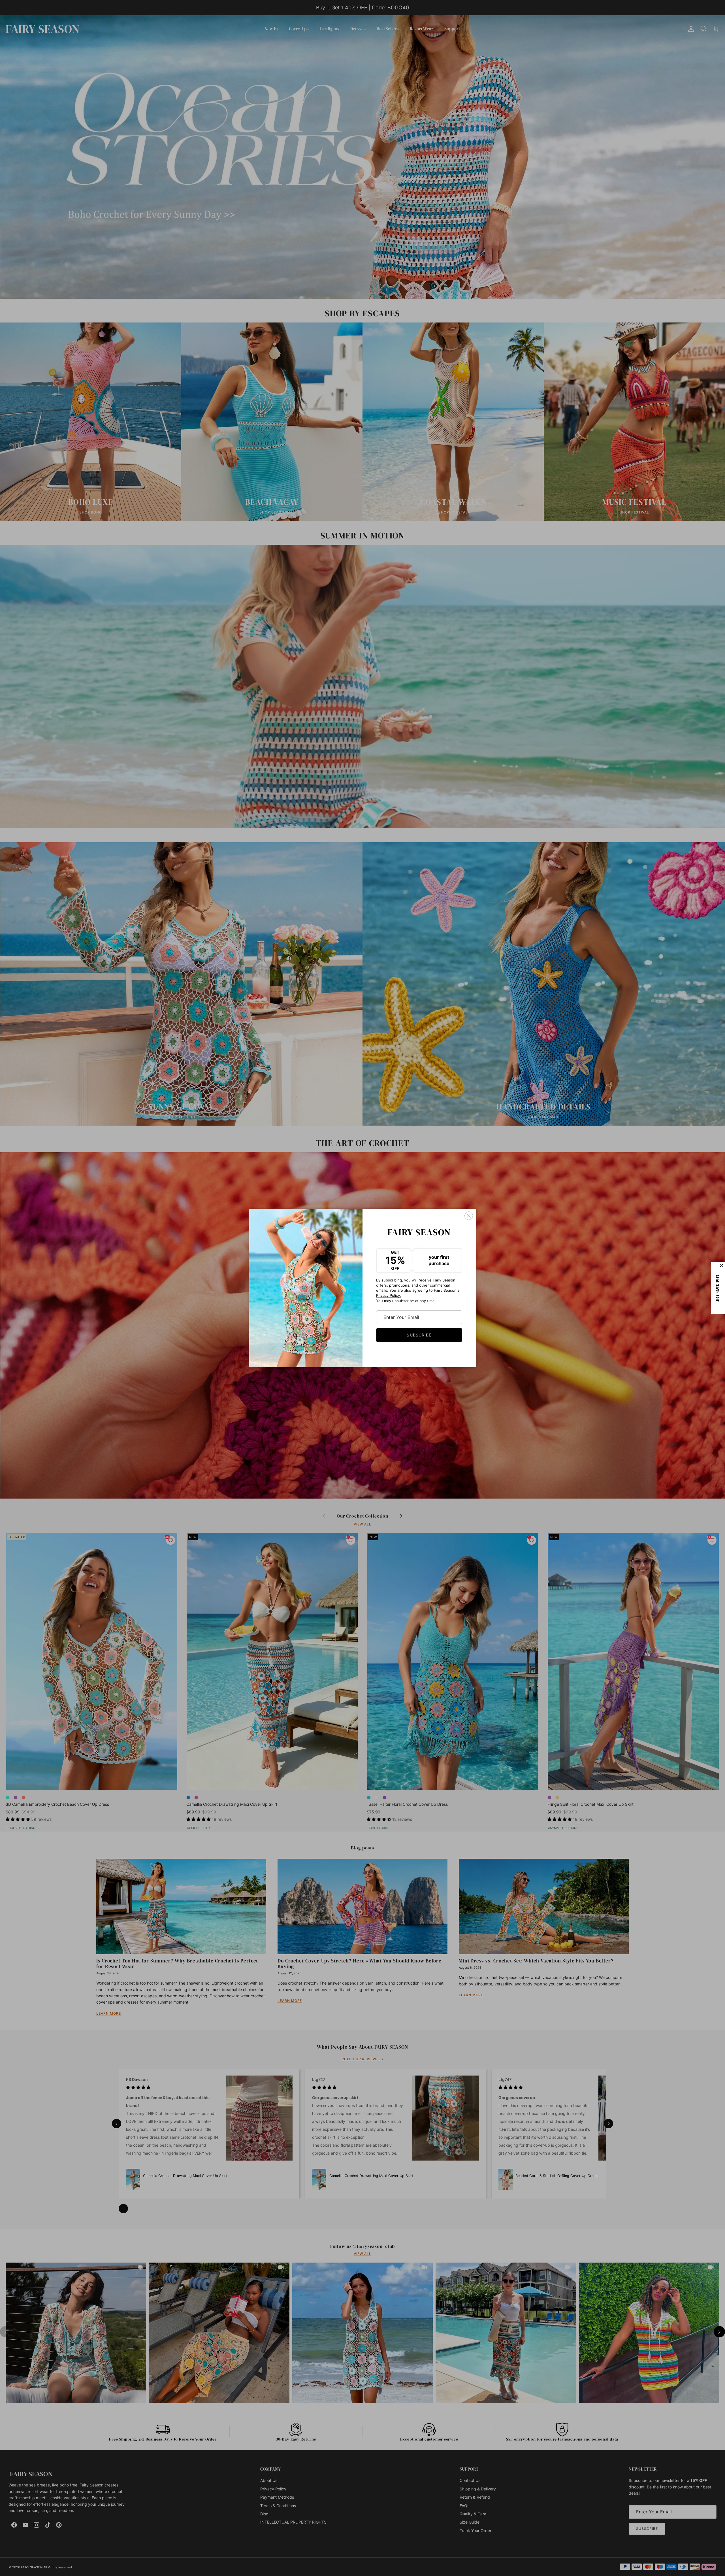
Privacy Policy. (389, 1295)
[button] (718, 1288)
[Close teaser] (722, 1265)
